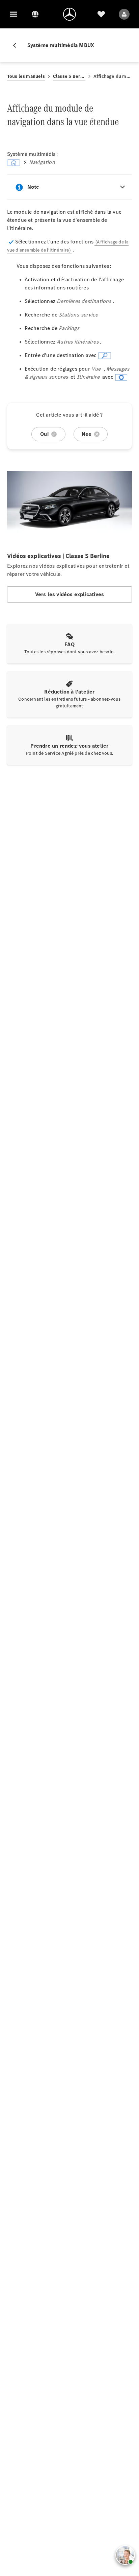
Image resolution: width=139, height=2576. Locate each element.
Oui (44, 434)
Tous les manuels (26, 76)
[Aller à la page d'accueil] (69, 14)
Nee (87, 434)
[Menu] (13, 14)
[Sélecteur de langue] (35, 14)
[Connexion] (124, 14)
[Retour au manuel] (17, 45)
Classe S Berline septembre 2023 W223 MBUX (69, 76)
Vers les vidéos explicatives (70, 594)
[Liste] (101, 14)
